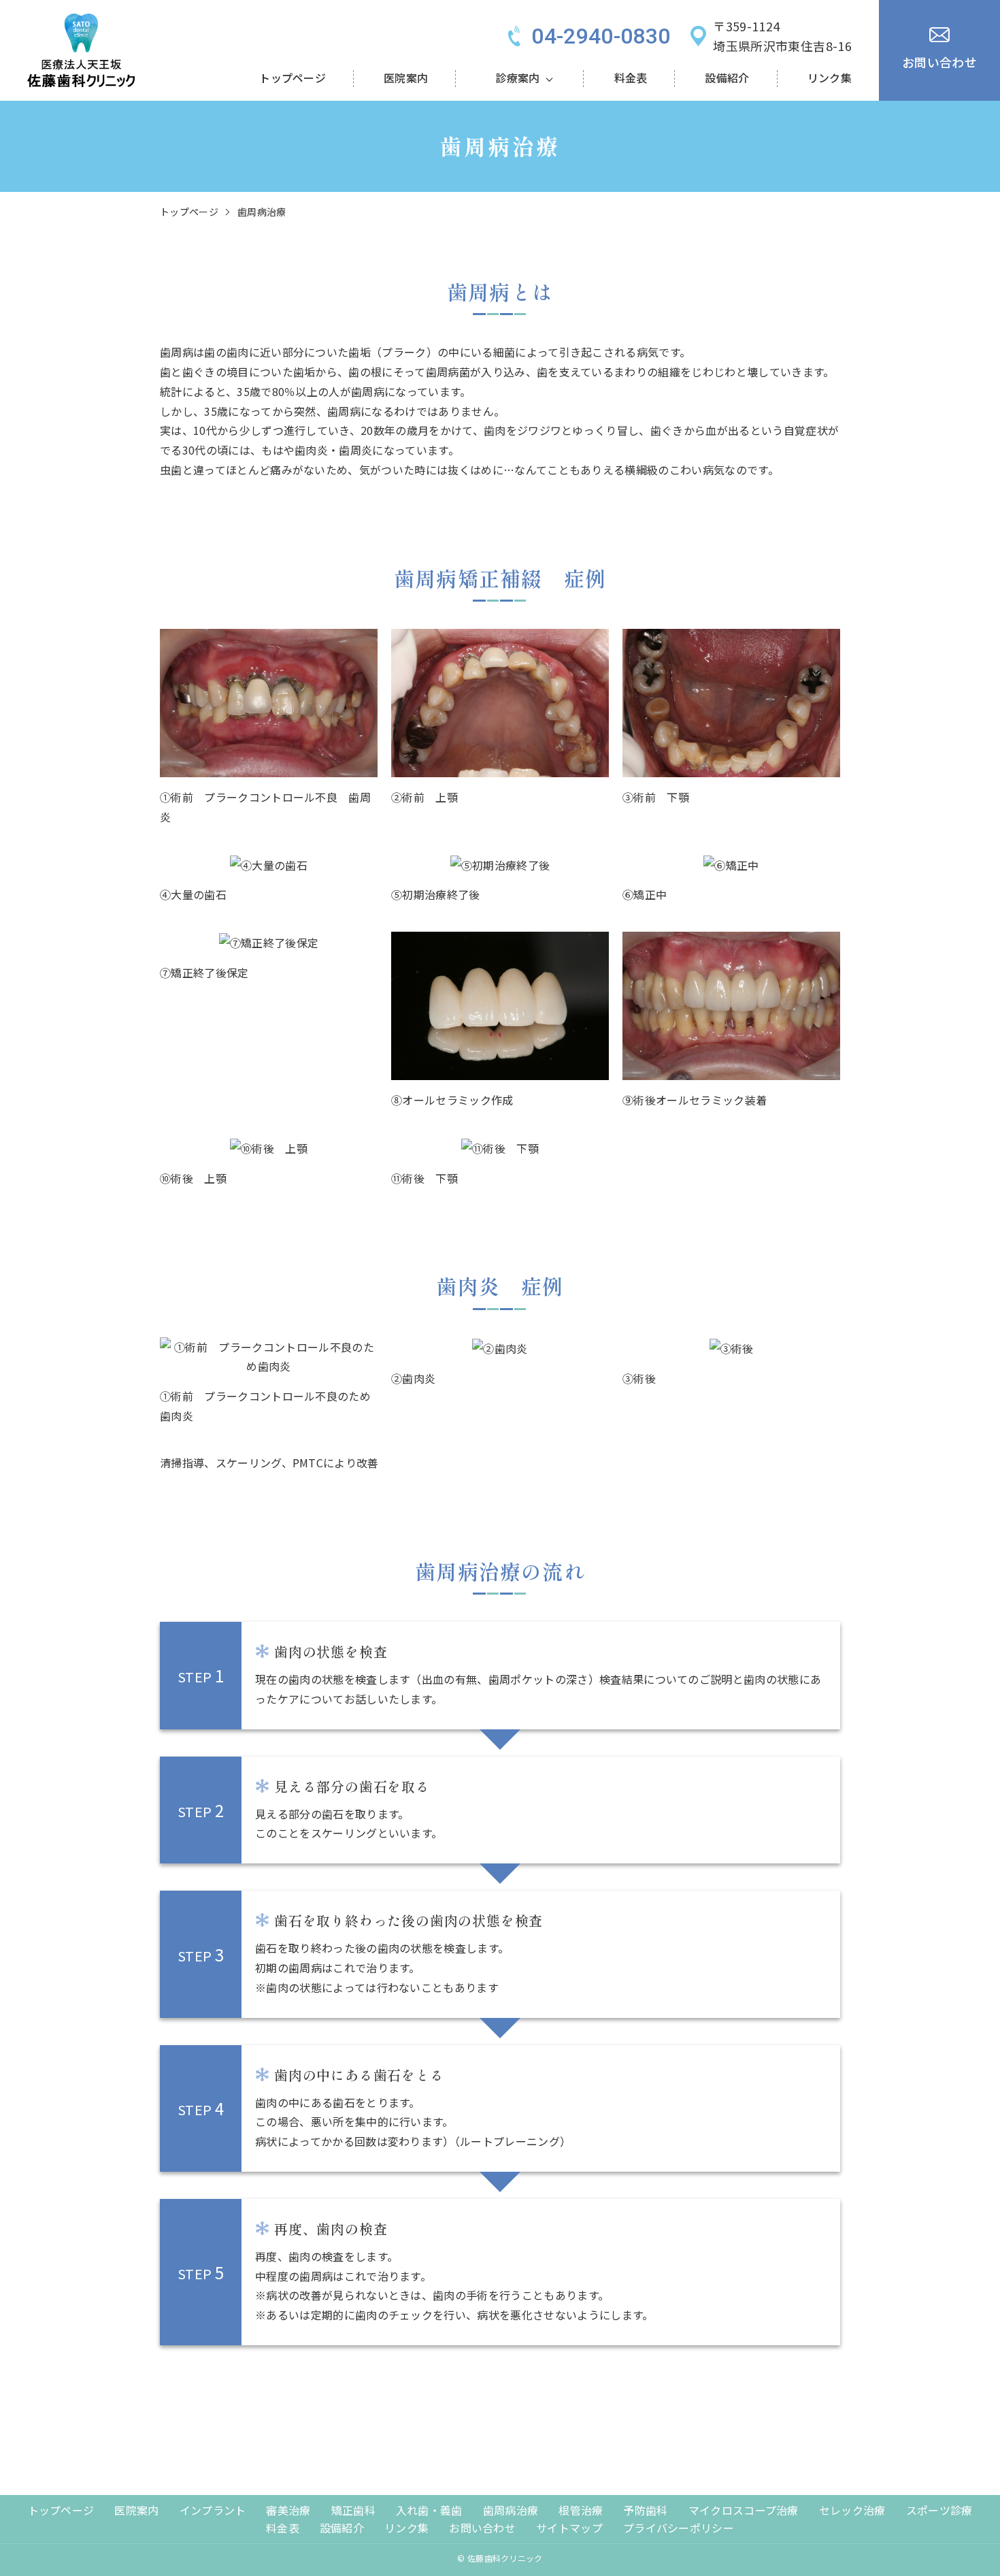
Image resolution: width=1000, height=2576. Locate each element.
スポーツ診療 (939, 2510)
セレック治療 (852, 2510)
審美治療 (288, 2510)
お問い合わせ (482, 2528)
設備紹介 (727, 78)
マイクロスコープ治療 (744, 2510)
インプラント (213, 2510)
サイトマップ (569, 2528)
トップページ (293, 78)
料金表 (631, 78)
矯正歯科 (353, 2510)
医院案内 (406, 78)
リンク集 (830, 78)
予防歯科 (645, 2510)
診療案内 (517, 78)
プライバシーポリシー (679, 2528)
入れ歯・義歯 (429, 2510)
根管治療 (581, 2510)
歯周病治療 (511, 2510)
